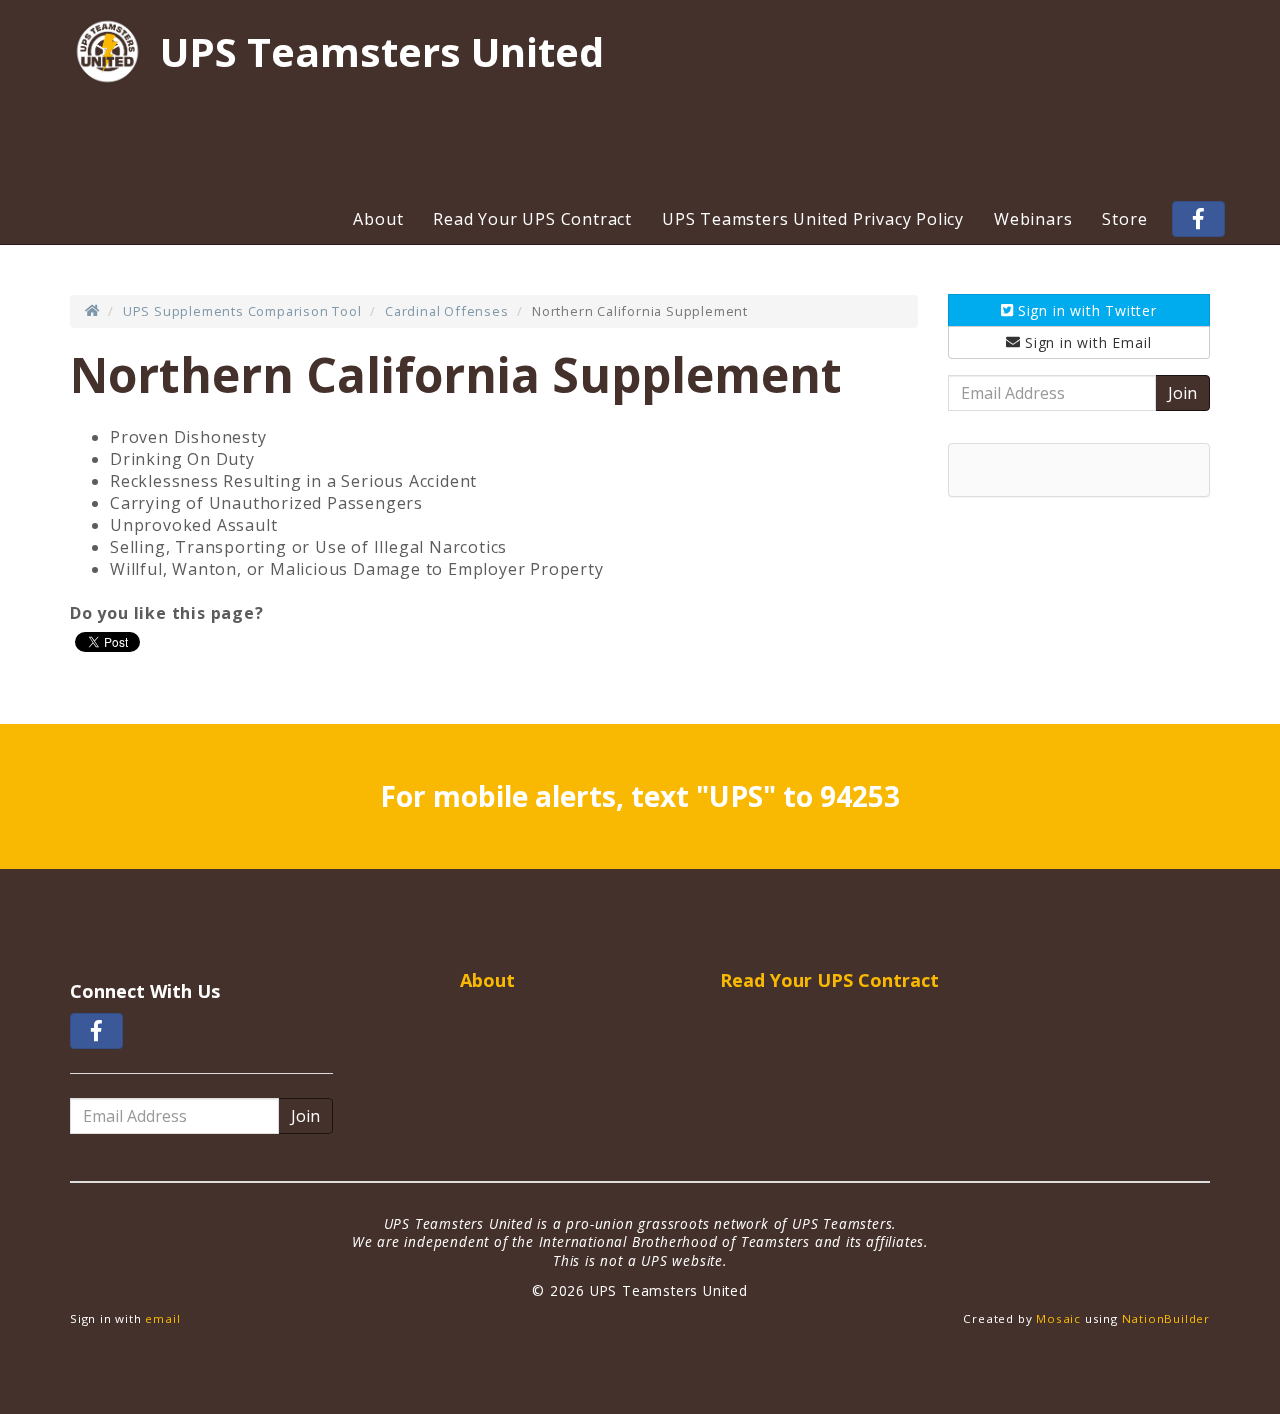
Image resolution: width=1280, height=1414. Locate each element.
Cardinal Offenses (447, 311)
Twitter (1087, 310)
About (378, 219)
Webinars (1033, 219)
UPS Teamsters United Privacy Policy (813, 219)
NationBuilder (1166, 1318)
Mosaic (1058, 1318)
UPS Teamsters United (382, 52)
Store (1124, 219)
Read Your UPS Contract (532, 219)
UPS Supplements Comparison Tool (242, 311)
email (162, 1318)
